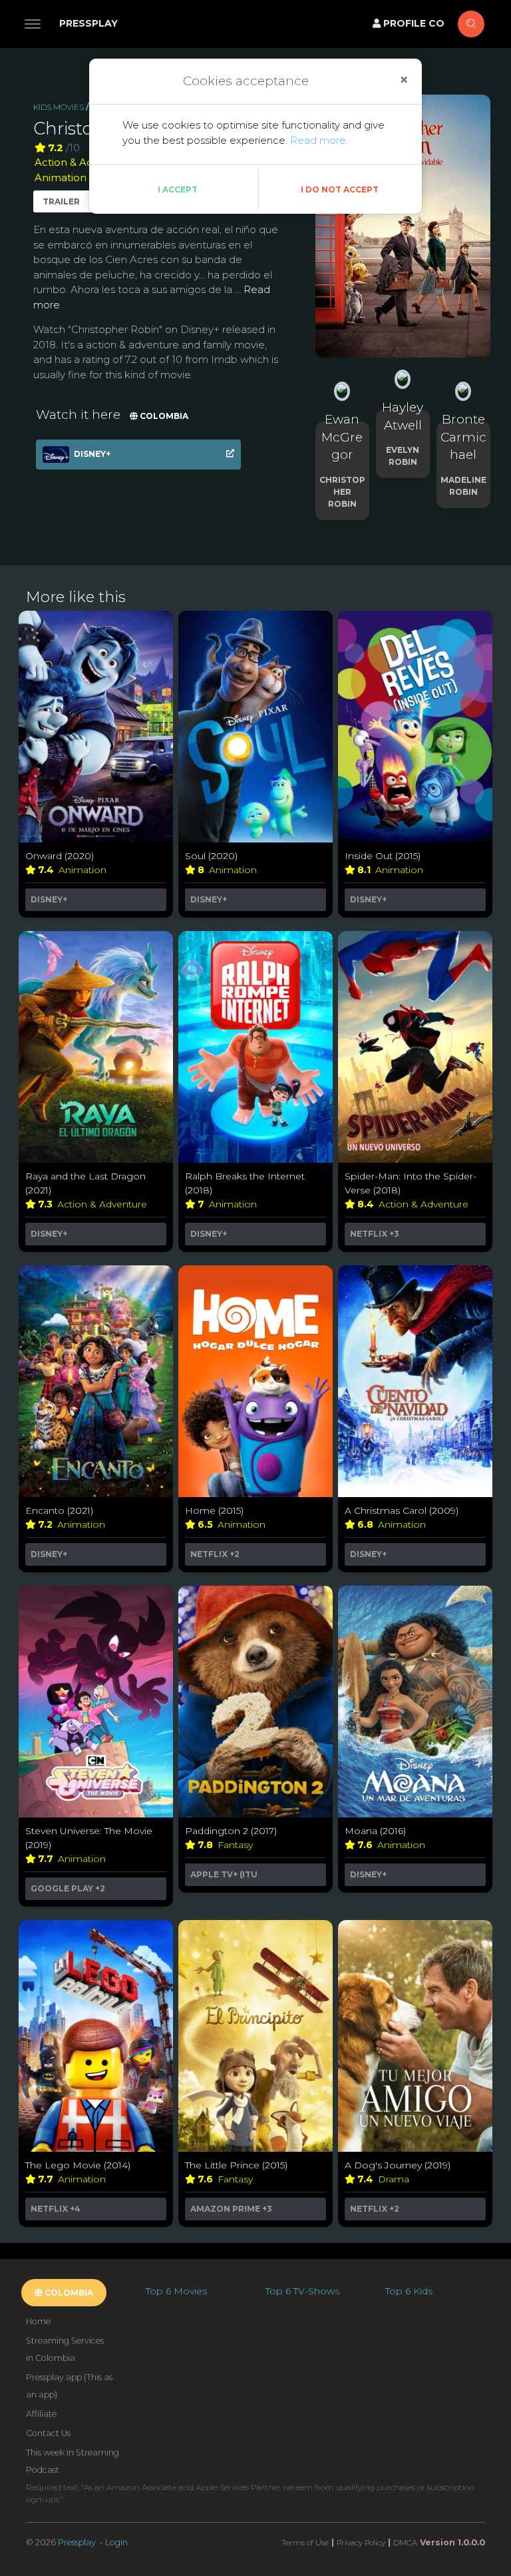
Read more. (319, 140)
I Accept (178, 189)
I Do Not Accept (340, 189)
